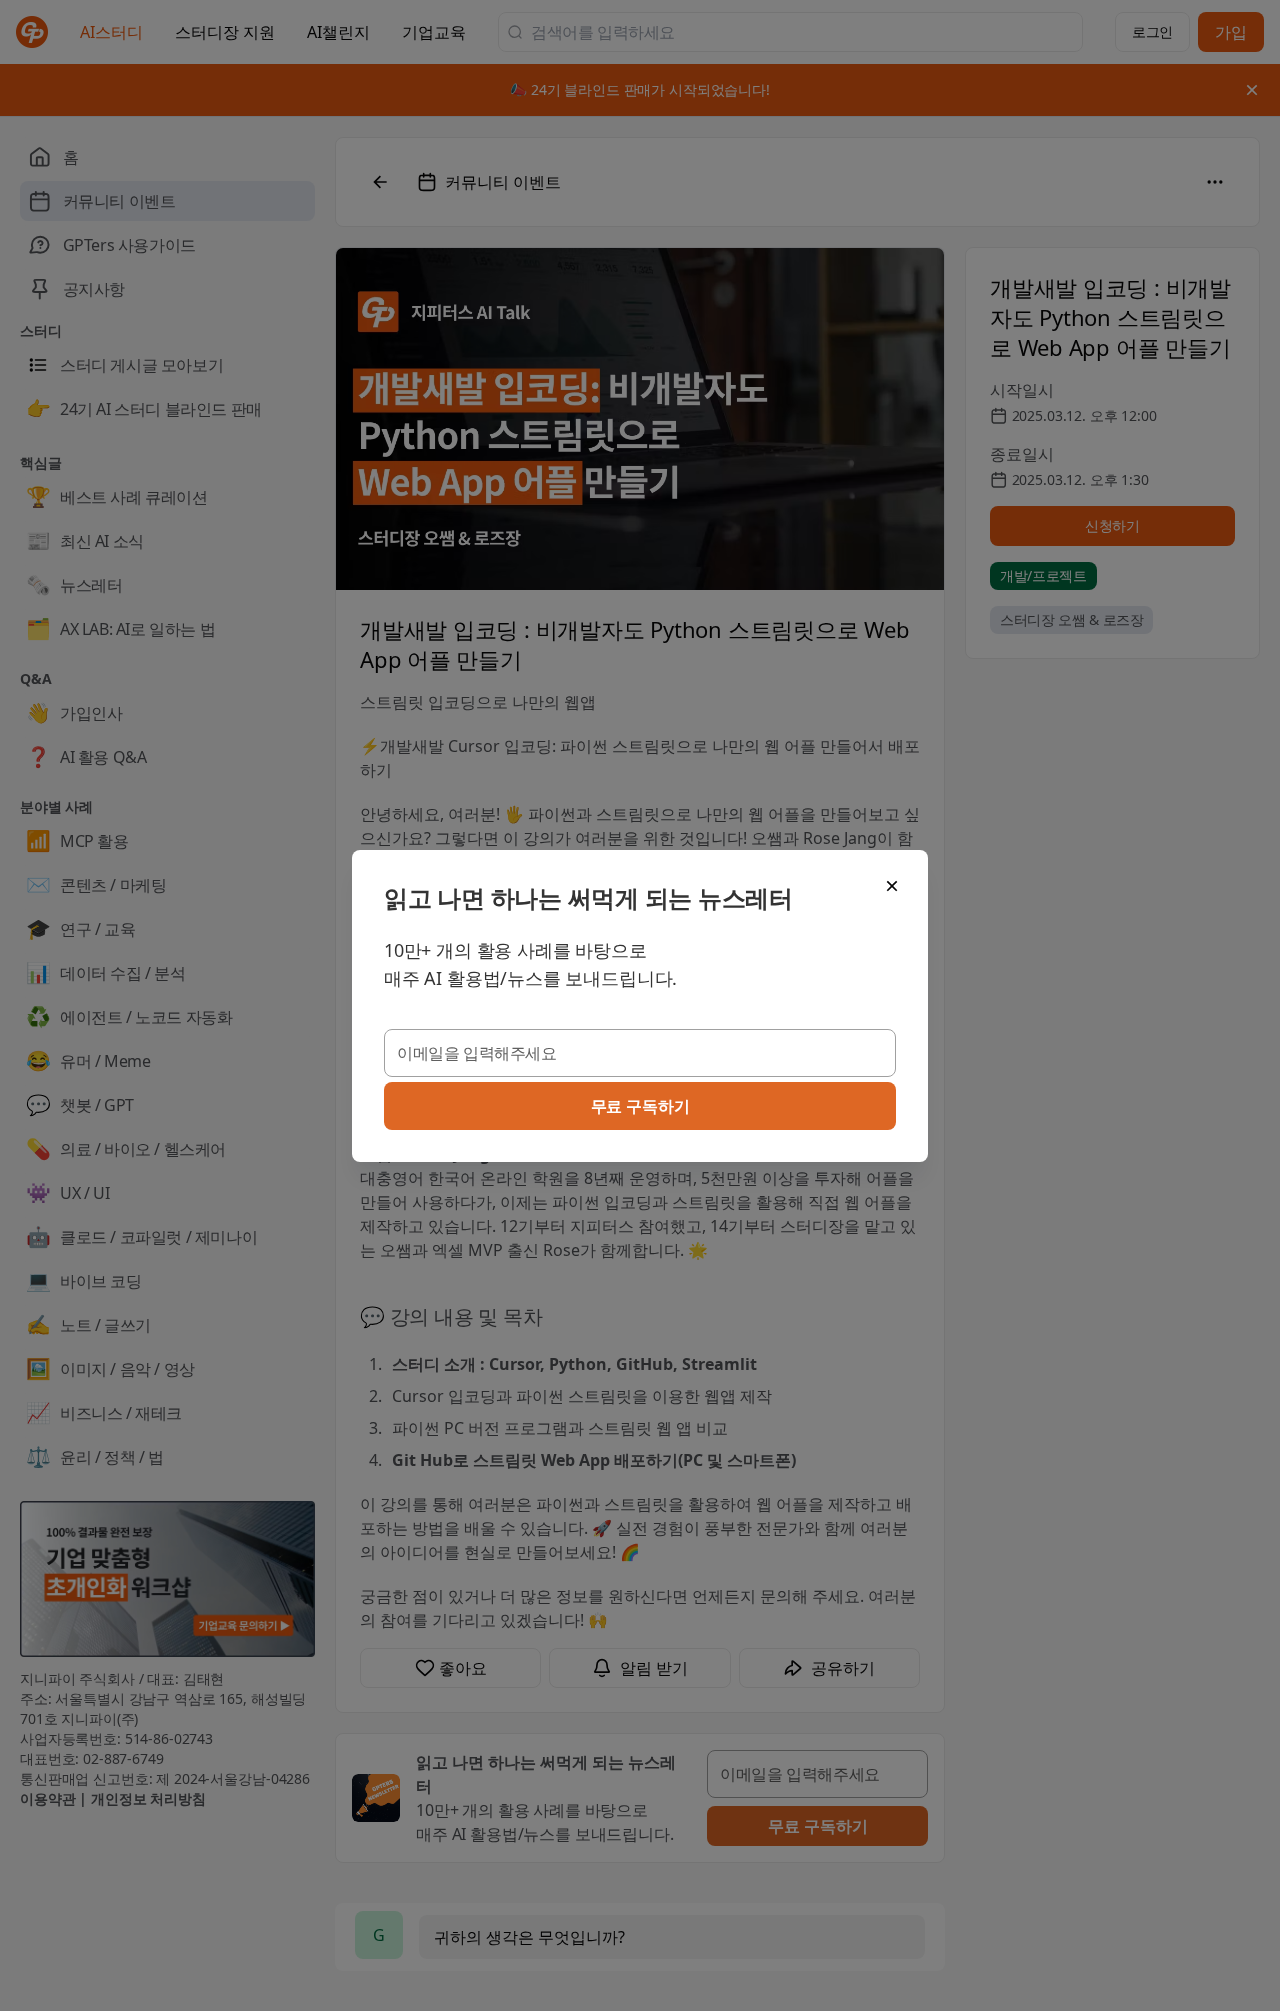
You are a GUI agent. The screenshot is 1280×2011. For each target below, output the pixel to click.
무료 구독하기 (640, 1106)
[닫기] (892, 886)
